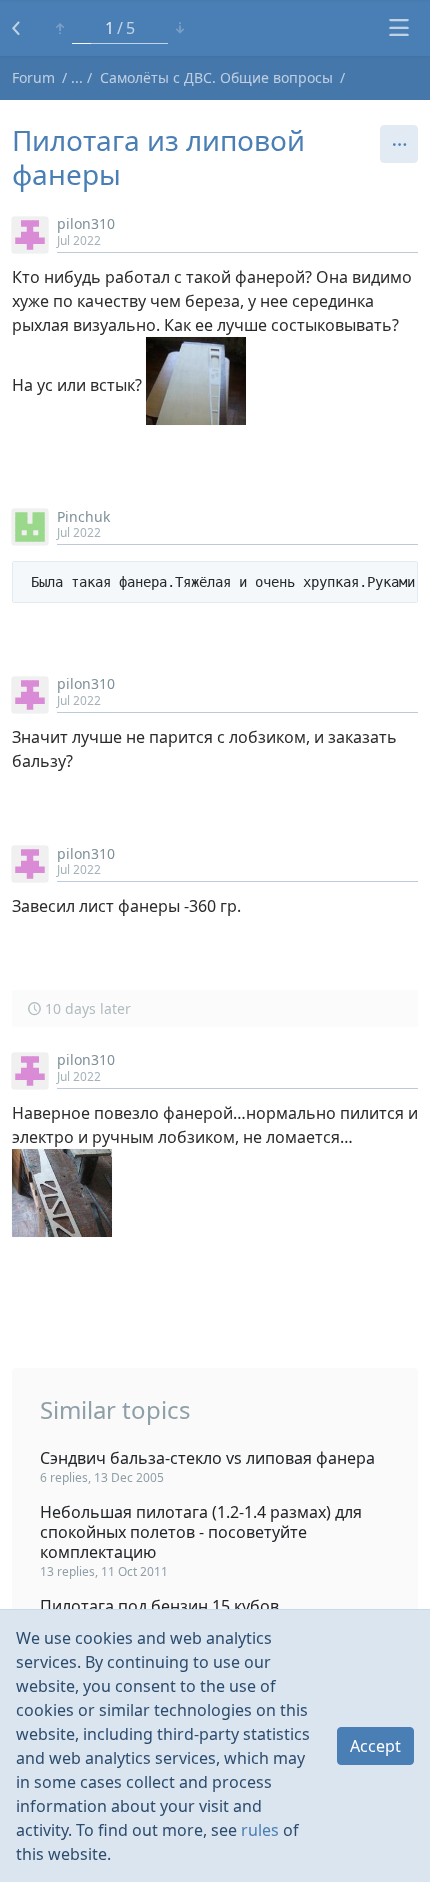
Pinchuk (83, 516)
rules (260, 1830)
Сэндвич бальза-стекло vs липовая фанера (207, 1458)
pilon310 (86, 223)
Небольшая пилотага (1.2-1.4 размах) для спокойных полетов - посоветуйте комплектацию (201, 1532)
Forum (33, 77)
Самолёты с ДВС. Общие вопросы (216, 77)
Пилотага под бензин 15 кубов (159, 1606)
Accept (375, 1746)
